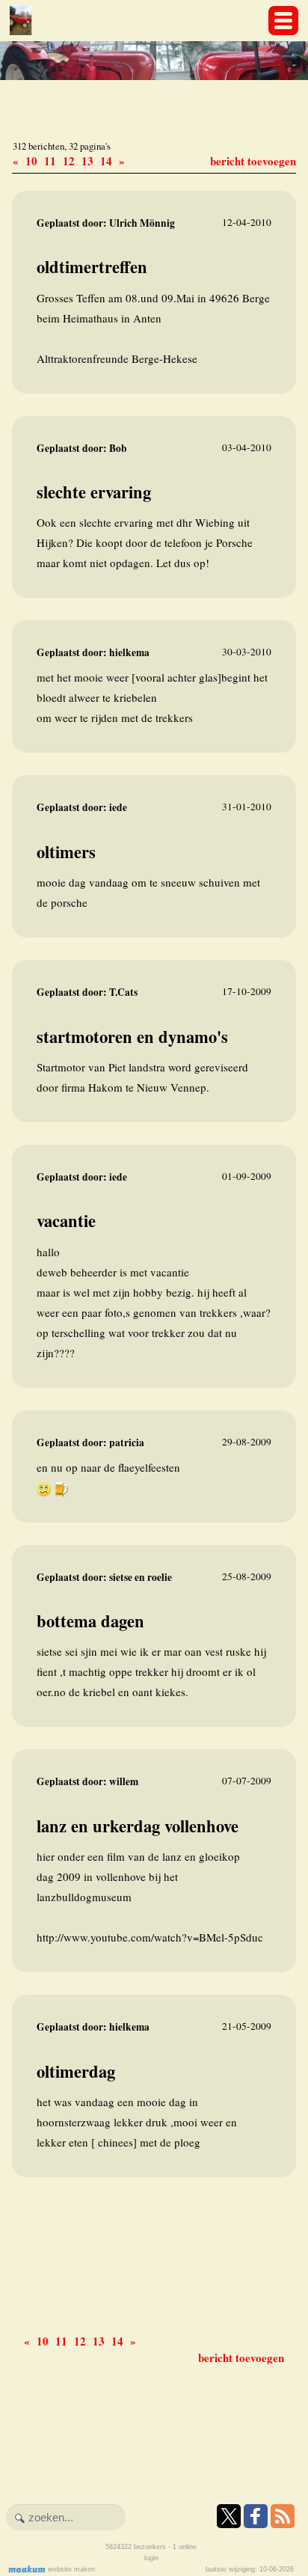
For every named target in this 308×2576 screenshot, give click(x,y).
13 (89, 161)
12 (71, 161)
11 (52, 161)
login (151, 2558)
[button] (283, 21)
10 (33, 161)
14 (108, 161)
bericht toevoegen (253, 161)
